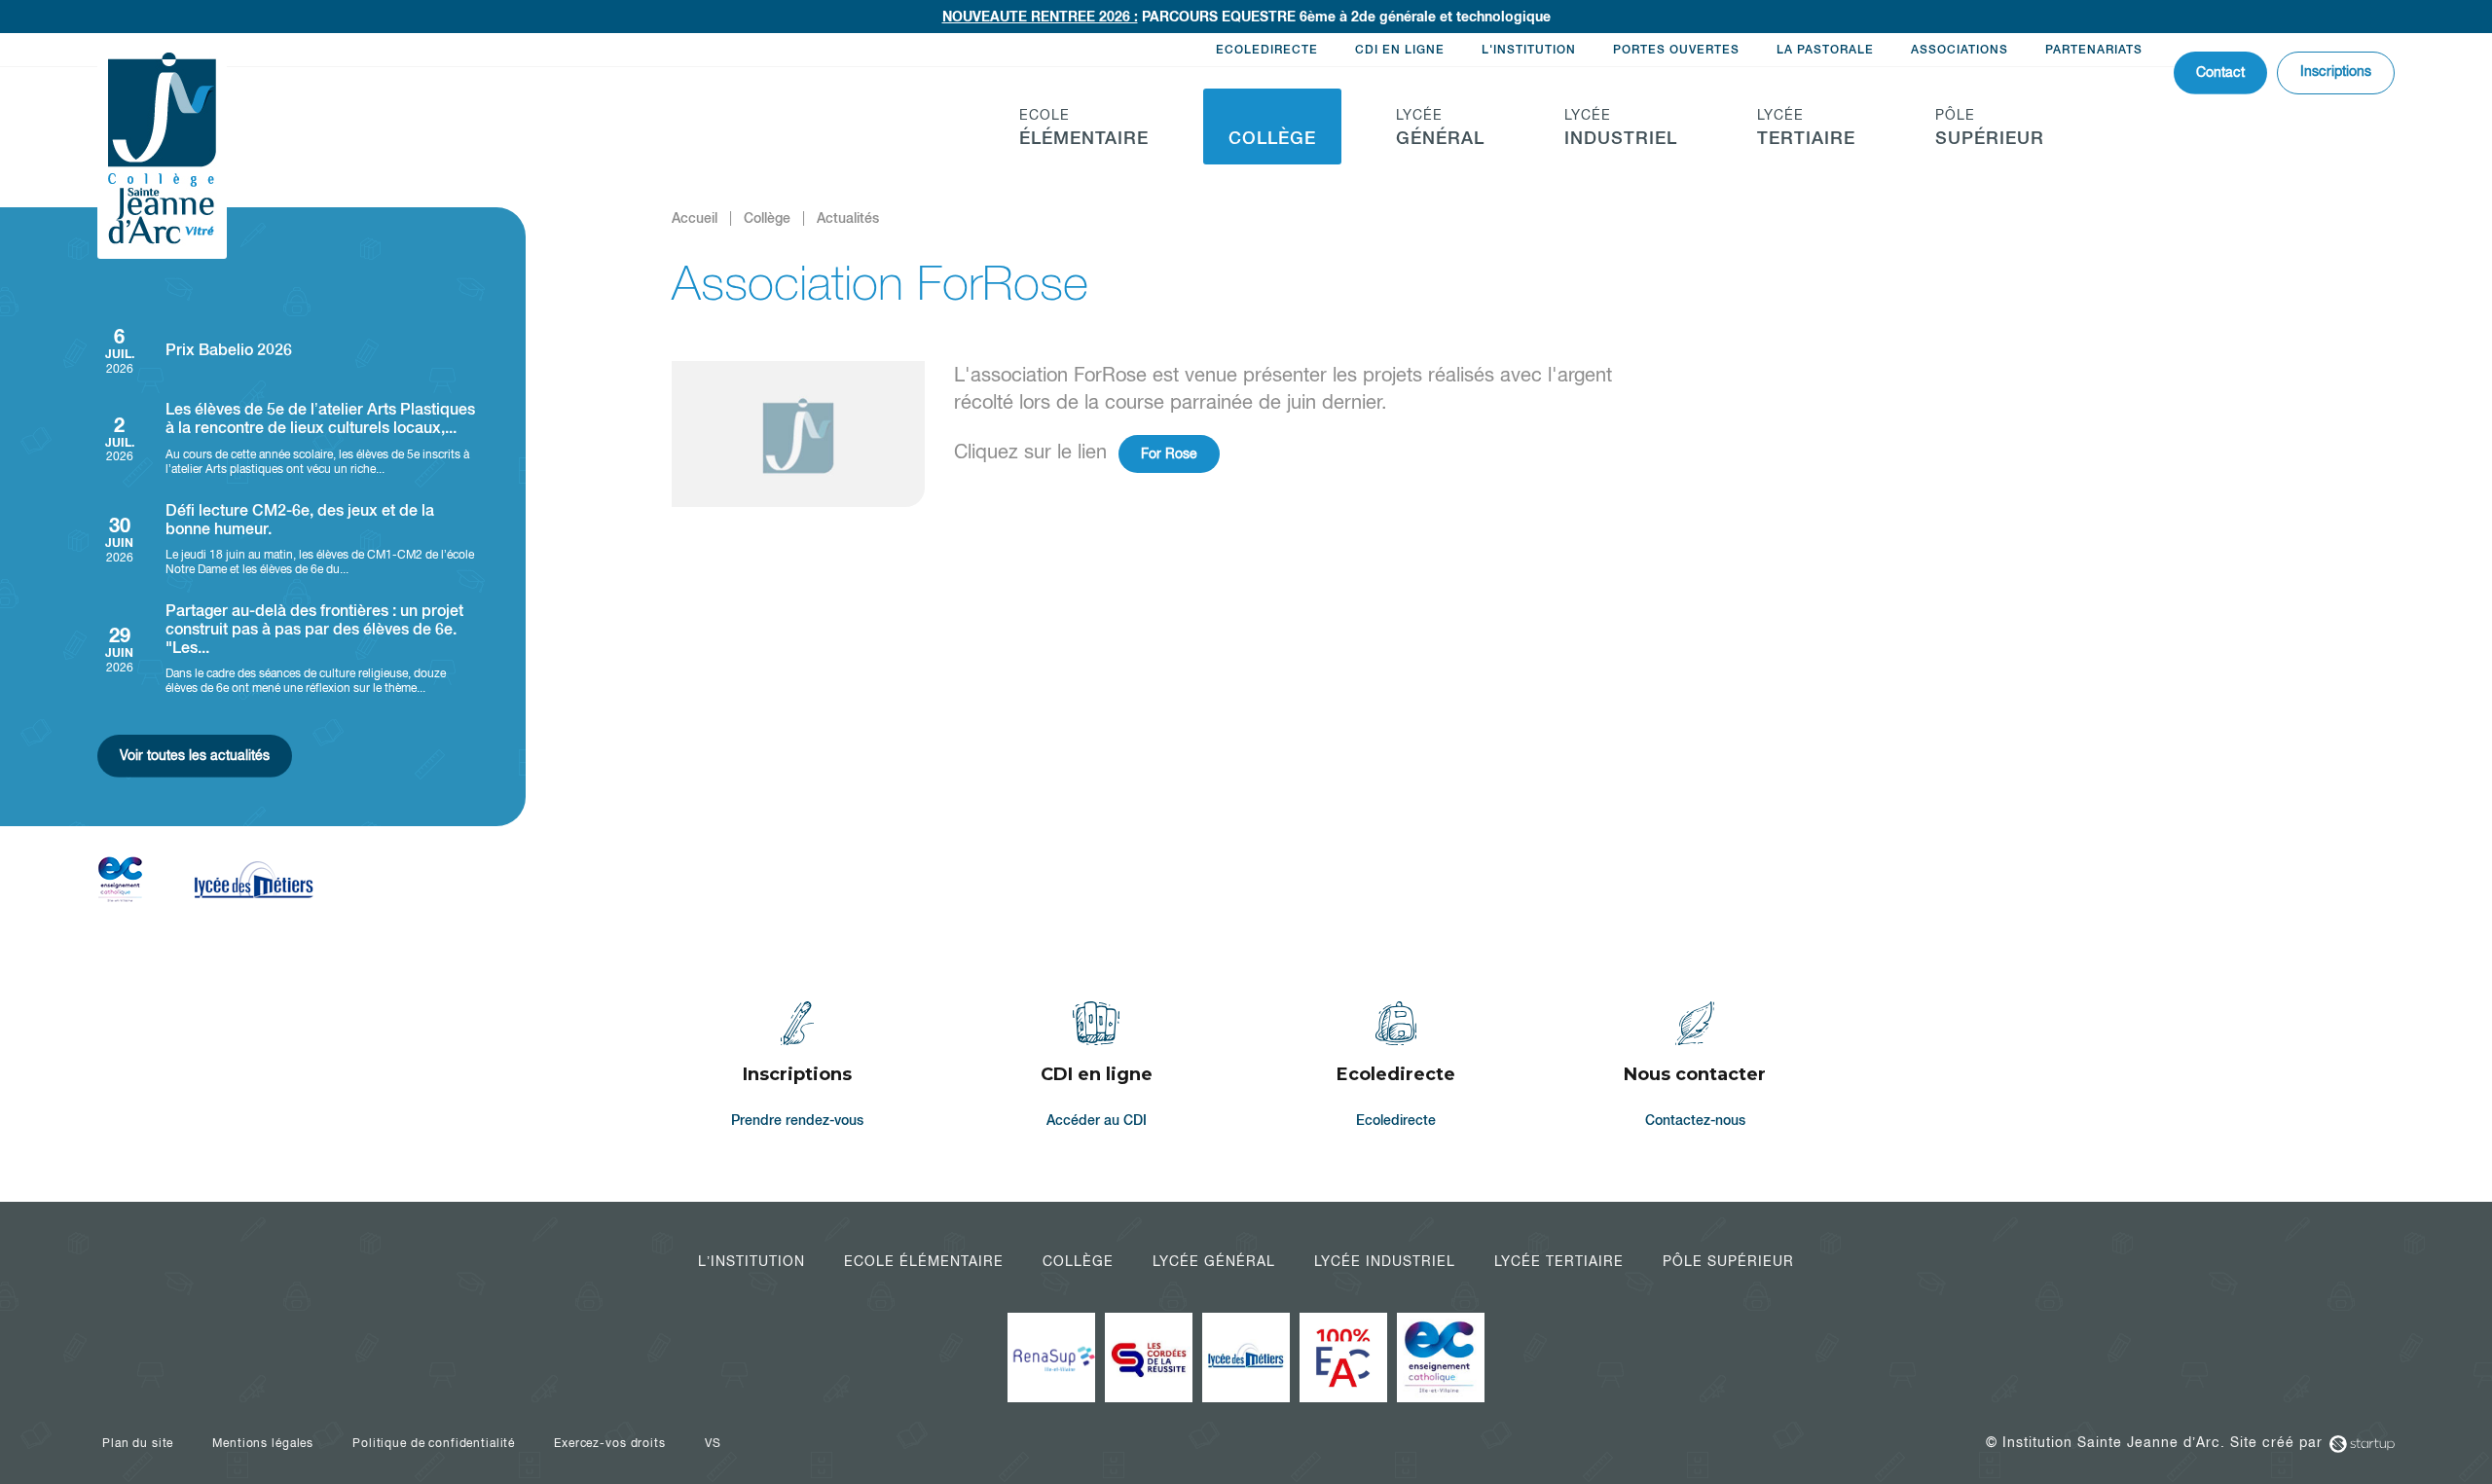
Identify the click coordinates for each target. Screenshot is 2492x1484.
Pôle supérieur (1728, 1261)
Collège (1078, 1261)
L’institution (751, 1261)
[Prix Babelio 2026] (287, 350)
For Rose (1169, 453)
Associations (1960, 50)
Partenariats (2094, 50)
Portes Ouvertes (1676, 50)
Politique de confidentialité (434, 1443)
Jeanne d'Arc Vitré (162, 150)
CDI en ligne (1400, 50)
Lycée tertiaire (1559, 1261)
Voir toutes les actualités (195, 755)
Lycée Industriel (1385, 1261)
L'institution (1529, 50)
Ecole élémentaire (924, 1261)
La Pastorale (1825, 50)
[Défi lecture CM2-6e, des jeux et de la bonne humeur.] (287, 539)
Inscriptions (2336, 71)
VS (713, 1443)
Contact (2220, 72)
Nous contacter (1696, 1068)
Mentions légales (263, 1443)
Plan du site (138, 1443)
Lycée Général (1214, 1261)
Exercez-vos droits (609, 1443)
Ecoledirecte (1267, 50)
